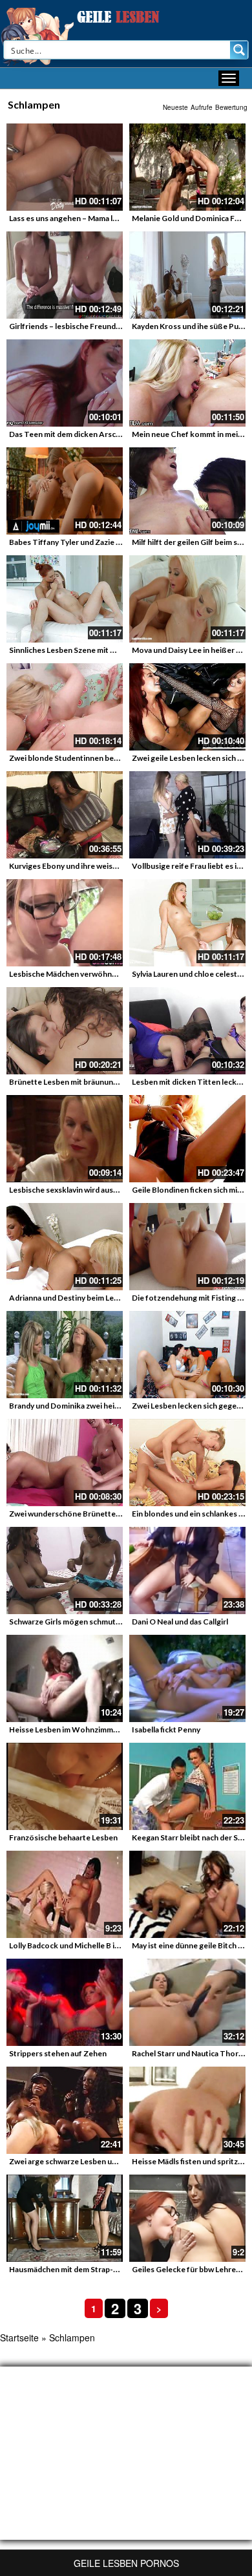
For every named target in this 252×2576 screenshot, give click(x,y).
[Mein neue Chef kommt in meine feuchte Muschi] (187, 383)
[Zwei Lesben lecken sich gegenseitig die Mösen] (187, 1355)
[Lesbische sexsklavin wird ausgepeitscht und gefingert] (65, 1139)
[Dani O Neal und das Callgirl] (187, 1570)
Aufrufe (202, 107)
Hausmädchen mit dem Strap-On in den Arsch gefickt (102, 2269)
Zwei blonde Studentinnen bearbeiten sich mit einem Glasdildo (120, 758)
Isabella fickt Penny (166, 1730)
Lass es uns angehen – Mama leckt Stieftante (88, 218)
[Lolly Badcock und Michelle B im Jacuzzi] (65, 1894)
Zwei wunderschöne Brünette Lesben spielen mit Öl (101, 1514)
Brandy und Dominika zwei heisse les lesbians (89, 1406)
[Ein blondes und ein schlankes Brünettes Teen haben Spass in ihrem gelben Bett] (187, 1463)
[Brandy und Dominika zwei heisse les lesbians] (65, 1355)
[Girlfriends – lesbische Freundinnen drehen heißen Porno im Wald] (65, 275)
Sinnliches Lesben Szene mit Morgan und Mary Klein (100, 650)
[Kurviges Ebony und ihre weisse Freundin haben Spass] (65, 815)
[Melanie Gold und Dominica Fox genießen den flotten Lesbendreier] (187, 167)
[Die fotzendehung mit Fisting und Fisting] (187, 1247)
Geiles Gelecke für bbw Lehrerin (189, 2269)
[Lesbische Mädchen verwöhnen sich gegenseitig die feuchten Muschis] (65, 923)
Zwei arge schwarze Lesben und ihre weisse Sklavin (99, 2161)
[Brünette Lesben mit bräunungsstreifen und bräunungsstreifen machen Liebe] (65, 1031)
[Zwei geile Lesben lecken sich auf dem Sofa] (187, 707)
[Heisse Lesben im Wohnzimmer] (65, 1678)
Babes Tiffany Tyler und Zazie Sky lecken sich (89, 542)
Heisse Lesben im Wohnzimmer (65, 1730)
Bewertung (231, 107)
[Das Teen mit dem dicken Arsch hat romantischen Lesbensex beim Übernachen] (65, 383)
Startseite (19, 2337)
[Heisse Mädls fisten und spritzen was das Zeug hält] (187, 2110)
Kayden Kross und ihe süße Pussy (191, 326)
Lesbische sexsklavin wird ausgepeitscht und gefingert (105, 1190)
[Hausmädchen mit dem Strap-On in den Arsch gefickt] (65, 2218)
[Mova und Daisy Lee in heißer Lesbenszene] (187, 599)
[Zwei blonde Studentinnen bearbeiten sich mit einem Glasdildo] (65, 707)
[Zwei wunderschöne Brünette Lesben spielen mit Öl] (65, 1463)
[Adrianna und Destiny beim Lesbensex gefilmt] (65, 1247)
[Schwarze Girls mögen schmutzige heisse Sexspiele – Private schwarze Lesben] (65, 1570)
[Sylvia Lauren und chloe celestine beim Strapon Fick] (187, 923)
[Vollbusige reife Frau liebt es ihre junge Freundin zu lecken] (187, 815)
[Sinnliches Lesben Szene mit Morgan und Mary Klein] (65, 599)
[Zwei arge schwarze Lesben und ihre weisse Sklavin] (65, 2110)
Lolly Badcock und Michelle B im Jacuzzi (78, 1945)
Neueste (175, 107)
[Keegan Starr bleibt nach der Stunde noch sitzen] (187, 1786)
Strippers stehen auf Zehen (58, 2053)
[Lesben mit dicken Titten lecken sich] (187, 1031)
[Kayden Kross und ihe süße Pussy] (187, 275)
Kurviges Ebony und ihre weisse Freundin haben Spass (104, 866)
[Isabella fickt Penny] (187, 1678)
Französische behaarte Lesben (63, 1837)
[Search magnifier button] (239, 50)
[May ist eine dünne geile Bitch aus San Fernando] (187, 1894)
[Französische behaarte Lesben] (65, 1786)
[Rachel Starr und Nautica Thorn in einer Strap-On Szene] (187, 2002)
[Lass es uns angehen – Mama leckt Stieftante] (65, 167)
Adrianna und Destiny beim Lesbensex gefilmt (89, 1298)
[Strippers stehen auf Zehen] (65, 2002)
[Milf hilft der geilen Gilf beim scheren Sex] (187, 491)
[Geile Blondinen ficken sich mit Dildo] (187, 1139)
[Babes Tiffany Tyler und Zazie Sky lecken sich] (65, 491)
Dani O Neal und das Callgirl (180, 1622)
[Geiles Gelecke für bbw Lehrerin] (187, 2218)
